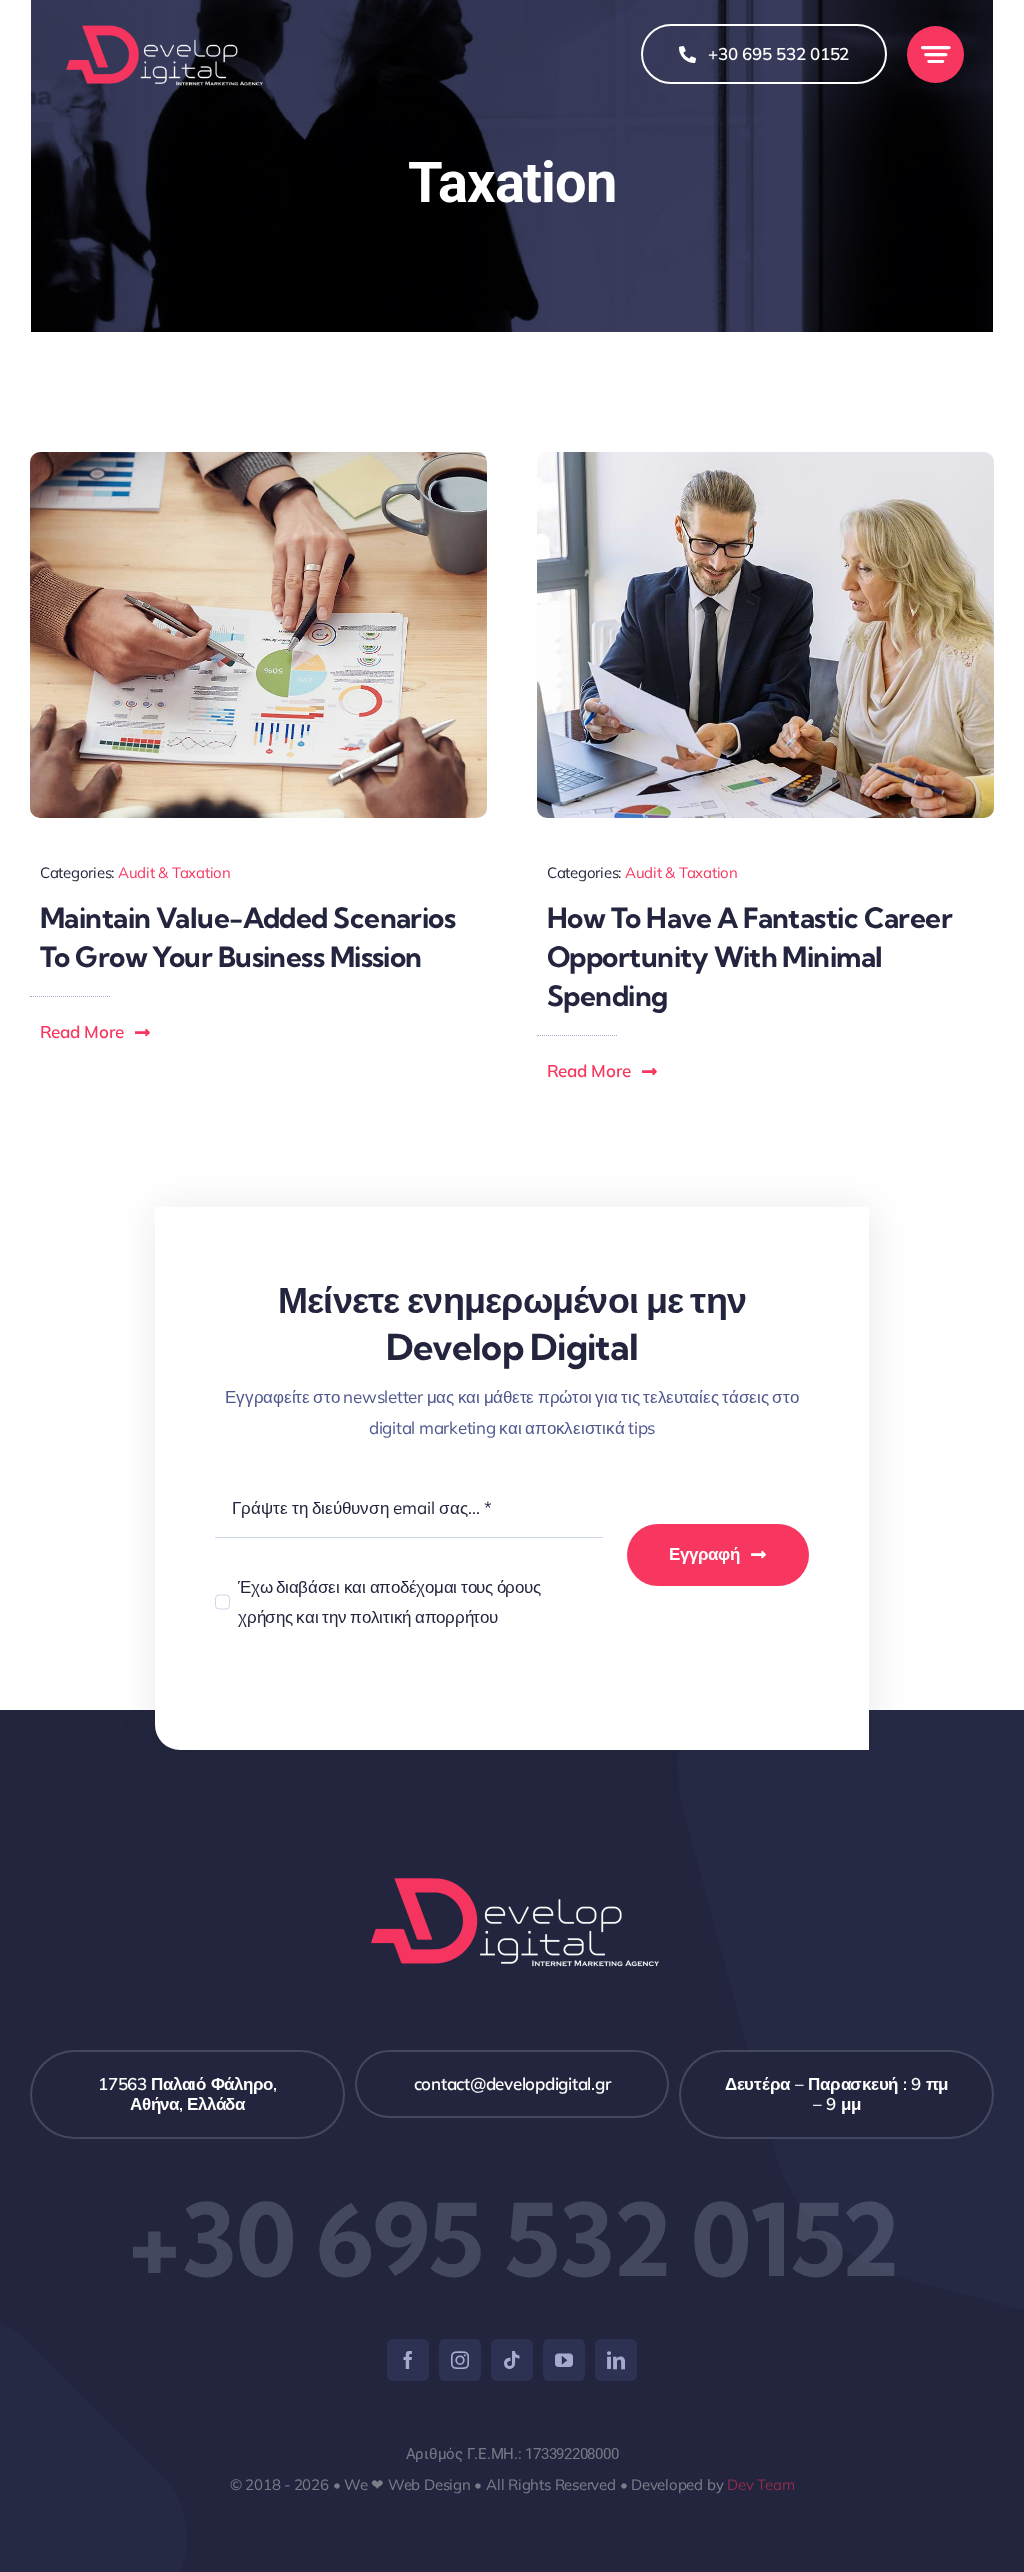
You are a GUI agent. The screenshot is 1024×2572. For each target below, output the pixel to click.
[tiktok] (512, 2360)
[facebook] (408, 2360)
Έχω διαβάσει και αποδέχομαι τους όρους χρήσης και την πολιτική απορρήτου (389, 1602)
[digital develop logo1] (162, 28)
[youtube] (564, 2360)
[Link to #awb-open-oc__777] (935, 54)
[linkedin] (616, 2360)
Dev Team (760, 2484)
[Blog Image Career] (765, 460)
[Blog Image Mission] (258, 460)
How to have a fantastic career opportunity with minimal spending (749, 956)
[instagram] (460, 2360)
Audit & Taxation (174, 872)
